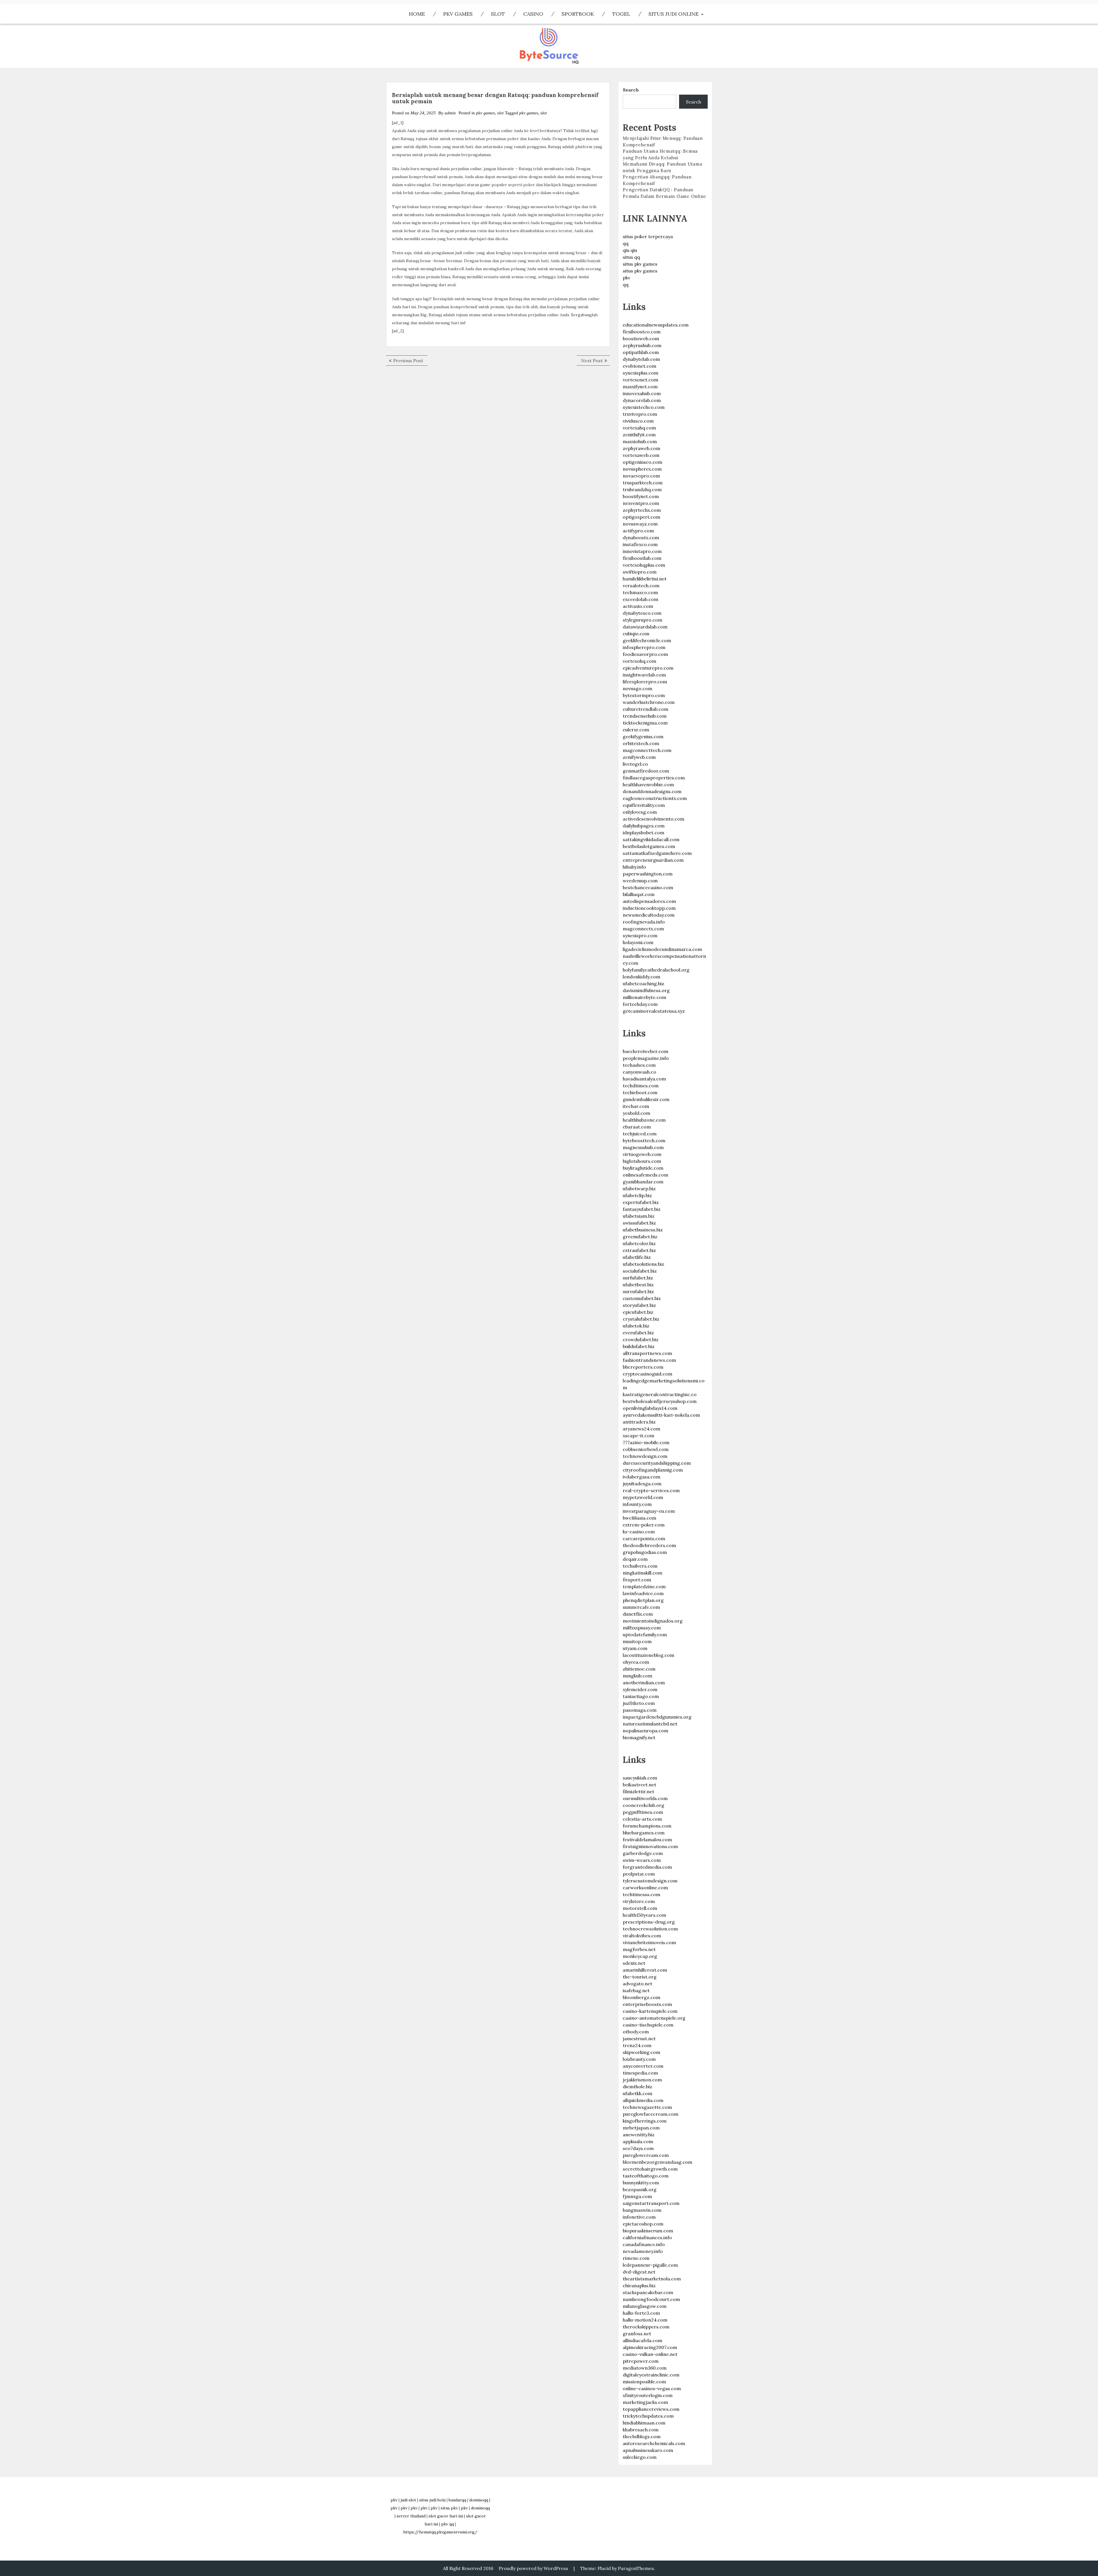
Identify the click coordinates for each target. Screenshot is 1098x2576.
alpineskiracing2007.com (650, 2347)
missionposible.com (644, 2382)
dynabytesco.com (642, 613)
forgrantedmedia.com (647, 1867)
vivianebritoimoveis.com (649, 1942)
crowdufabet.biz (641, 1339)
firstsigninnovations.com (650, 1846)
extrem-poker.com (644, 1525)
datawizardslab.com (645, 627)
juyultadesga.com (642, 1484)
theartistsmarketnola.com (652, 2279)
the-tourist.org (640, 1977)
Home (417, 14)
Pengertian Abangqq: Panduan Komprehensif (657, 180)
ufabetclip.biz (637, 1195)
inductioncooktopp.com (649, 908)
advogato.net (637, 1984)
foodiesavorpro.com (645, 654)
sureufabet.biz (638, 1291)
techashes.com (639, 1065)
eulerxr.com (636, 730)
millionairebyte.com (645, 997)
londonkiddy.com (642, 977)
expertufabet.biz (641, 1202)
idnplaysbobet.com (644, 833)
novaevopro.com (641, 476)
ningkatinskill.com (643, 1573)
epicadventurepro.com (648, 668)
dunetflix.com (638, 1614)
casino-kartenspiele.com (650, 2011)
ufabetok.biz (636, 1326)
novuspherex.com (642, 469)
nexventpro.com (641, 503)
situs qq (631, 257)
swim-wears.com (642, 1860)
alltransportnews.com (647, 1353)
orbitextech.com (641, 743)
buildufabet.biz (639, 1346)
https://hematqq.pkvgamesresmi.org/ (440, 2532)
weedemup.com (640, 881)
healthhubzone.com (644, 1120)
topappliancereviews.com (651, 2409)
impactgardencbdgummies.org (657, 1717)
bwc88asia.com (639, 1518)
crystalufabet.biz (641, 1319)
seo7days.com (638, 2148)
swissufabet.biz (639, 1223)
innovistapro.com (642, 551)
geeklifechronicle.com (647, 640)
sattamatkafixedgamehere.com (657, 853)
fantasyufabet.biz (642, 1209)
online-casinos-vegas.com (652, 2388)
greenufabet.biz (640, 1237)
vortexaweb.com (641, 455)
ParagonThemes (636, 2568)
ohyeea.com (636, 1662)
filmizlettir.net (638, 1791)
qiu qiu (630, 250)
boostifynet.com (641, 496)
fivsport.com (637, 1580)
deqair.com (635, 1559)
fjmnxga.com (637, 2196)
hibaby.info (634, 867)
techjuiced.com (640, 1134)
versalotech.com (641, 586)
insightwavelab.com (644, 675)
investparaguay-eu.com (649, 1511)
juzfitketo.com (639, 1703)
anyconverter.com (643, 2066)
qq (626, 243)
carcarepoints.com (644, 1538)
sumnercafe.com (641, 1607)
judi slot (408, 2500)
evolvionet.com (639, 366)
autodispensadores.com (649, 901)
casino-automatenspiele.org (654, 2018)
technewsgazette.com (647, 2107)
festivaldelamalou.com (647, 1840)
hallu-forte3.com (641, 2313)
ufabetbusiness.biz (643, 1230)
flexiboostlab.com (642, 558)
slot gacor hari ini (446, 2516)
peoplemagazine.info (646, 1058)
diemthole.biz (637, 2087)
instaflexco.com (640, 544)
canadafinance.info (644, 2244)
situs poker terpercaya (648, 236)
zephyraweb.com (642, 448)
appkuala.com (638, 2141)
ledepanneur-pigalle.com (650, 2265)
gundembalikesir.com (646, 1099)
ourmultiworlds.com (645, 1798)
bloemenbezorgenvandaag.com (658, 2162)
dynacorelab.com (642, 400)
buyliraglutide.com (643, 1168)
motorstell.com (640, 1908)
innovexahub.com (642, 393)
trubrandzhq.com (642, 489)
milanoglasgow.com (645, 2306)
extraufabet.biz (639, 1250)
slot (498, 14)
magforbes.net (639, 1949)
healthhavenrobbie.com (648, 785)
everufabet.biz (638, 1333)
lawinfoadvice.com (643, 1593)
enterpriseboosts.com (647, 2004)
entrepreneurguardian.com (653, 860)
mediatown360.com (645, 2368)
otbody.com (636, 2032)
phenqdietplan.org (643, 1600)
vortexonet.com (640, 380)
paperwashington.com (648, 874)
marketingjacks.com (645, 2402)
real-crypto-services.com (651, 1490)
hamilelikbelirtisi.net (645, 579)
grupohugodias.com (645, 1552)
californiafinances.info (647, 2237)
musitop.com (637, 1641)
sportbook (578, 14)
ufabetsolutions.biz (644, 1264)
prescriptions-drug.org (649, 1922)
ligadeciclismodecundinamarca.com (662, 949)
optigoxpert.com (642, 517)
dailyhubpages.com (644, 826)
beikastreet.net (639, 1785)
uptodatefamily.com (645, 1635)
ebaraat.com (637, 1127)
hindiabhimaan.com (644, 2423)
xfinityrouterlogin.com (648, 2395)
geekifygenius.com (643, 736)
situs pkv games (640, 264)
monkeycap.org (640, 1956)
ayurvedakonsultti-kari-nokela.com (661, 1415)
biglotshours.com (642, 1161)
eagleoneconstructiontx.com (655, 798)
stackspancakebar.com (648, 2292)
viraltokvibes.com (642, 1936)
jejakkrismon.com (642, 2080)
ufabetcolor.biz (639, 1243)
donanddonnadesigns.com (652, 791)
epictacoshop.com (643, 2224)
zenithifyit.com (639, 435)
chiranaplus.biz (639, 2286)
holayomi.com (638, 942)
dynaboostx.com (641, 538)
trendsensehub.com (645, 716)
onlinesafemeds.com (646, 1175)
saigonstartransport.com (651, 2203)
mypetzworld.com (643, 1497)
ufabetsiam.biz (639, 1216)
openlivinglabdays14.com (650, 1408)
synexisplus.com (640, 373)
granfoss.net (637, 2334)
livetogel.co (635, 764)
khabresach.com (641, 2430)
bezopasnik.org (640, 2189)
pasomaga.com (640, 1710)
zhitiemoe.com (639, 1669)
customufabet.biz (642, 1298)
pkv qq (447, 2524)
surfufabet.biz (638, 1278)
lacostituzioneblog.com (649, 1655)
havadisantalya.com (644, 1079)
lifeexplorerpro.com (645, 682)
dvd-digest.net (639, 2272)
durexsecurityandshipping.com (657, 1463)
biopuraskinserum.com (648, 2231)
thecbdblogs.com (642, 2436)
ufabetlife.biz (637, 1257)
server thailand (411, 2516)
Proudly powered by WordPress (533, 2568)
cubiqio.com (636, 634)
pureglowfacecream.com (651, 2114)
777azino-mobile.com (646, 1442)
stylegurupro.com (643, 620)
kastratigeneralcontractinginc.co (660, 1394)
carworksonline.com (645, 1888)
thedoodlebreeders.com (649, 1545)
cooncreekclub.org (644, 1805)
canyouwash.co (639, 1072)
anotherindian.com (644, 1683)
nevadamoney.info (643, 2251)
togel (621, 14)
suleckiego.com (640, 2457)
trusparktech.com (643, 483)
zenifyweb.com (639, 757)
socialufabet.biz (640, 1271)
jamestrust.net (639, 2038)
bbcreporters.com (643, 1367)
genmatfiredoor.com (646, 771)
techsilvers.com (640, 1566)
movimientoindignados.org (653, 1621)
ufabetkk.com (637, 2093)
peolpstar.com (639, 1874)
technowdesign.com (645, 1456)
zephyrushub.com (642, 345)
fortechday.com (640, 1004)
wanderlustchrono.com (649, 702)
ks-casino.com (639, 1532)
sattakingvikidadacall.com (651, 839)
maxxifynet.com (640, 387)
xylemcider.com (640, 1689)
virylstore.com (639, 1901)
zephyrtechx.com (642, 510)
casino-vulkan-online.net (650, 2354)
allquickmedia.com (643, 2100)
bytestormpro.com (644, 695)
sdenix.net (634, 1963)
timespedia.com (640, 2073)
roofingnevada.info (644, 922)
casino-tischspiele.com (648, 2025)
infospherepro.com (644, 647)
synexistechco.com (644, 407)
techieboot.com (640, 1092)
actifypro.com (638, 531)
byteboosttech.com (644, 1140)
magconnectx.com (643, 929)
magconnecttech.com (647, 750)
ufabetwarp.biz (639, 1189)
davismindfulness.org (646, 990)
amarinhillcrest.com (645, 1970)
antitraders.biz (639, 1422)
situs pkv (449, 2508)
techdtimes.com (641, 1086)
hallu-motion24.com (645, 2320)
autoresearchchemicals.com (654, 2443)
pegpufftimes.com (643, 1812)
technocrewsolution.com (650, 1929)
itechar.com (636, 1106)
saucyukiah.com (640, 1778)
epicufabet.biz (638, 1312)
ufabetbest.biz (638, 1285)
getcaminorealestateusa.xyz (654, 1011)
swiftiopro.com (640, 572)
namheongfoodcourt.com (651, 2299)
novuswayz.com (640, 524)
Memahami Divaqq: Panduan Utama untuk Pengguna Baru (663, 167)
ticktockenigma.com (645, 723)
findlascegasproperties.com (654, 778)
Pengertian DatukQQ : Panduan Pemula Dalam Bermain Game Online (665, 193)
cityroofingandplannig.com (653, 1470)
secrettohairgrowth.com (650, 2169)
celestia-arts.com (642, 1819)
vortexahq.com (639, 428)
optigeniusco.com (643, 462)
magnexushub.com (643, 1147)
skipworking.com (642, 2052)
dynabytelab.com (641, 359)
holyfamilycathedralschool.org (656, 970)
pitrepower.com (641, 2361)
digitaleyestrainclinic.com (651, 2375)
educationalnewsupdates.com (656, 325)
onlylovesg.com (640, 812)
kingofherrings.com (645, 2121)
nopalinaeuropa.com (646, 1731)
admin (450, 113)
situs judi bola (432, 2500)
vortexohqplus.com (644, 565)
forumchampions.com (647, 1826)
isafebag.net (636, 1990)
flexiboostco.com (642, 332)
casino (533, 14)
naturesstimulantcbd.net (650, 1724)
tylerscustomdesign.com (650, 1881)
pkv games (458, 14)
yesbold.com (636, 1113)
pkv (626, 278)
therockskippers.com (646, 2327)
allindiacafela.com (643, 2340)
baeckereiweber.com (646, 1051)
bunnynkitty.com (641, 2183)
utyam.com (635, 1648)
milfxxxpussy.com (642, 1628)
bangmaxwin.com (642, 2210)
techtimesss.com (642, 1894)
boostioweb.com (641, 339)
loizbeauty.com (639, 2059)
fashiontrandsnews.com (649, 1360)
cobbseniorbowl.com (646, 1449)
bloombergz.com (642, 1997)
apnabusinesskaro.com (648, 2450)
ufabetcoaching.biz (644, 984)
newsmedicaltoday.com (649, 915)
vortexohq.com (639, 661)
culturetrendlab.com (646, 709)
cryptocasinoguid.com (648, 1374)
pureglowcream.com (646, 2155)
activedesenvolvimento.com (654, 819)
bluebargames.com (644, 1833)
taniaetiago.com (641, 1696)
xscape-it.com (638, 1436)
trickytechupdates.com (648, 2416)
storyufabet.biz (639, 1305)
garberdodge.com (643, 1853)
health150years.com (645, 1915)
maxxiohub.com (640, 441)
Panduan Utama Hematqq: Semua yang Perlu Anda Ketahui (660, 154)
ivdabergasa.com (642, 1477)
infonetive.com (639, 2217)
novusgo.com (637, 688)
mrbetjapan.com (641, 2128)
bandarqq (457, 2500)
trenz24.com (637, 2045)
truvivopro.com (640, 414)
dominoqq (479, 2500)
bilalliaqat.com (639, 894)
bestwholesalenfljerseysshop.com (660, 1401)
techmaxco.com (640, 592)
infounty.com (637, 1504)
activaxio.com (638, 606)
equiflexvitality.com (644, 805)
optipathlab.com (641, 352)
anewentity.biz (639, 2135)
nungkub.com (637, 1676)
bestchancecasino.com (648, 887)
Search (631, 90)
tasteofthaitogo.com (646, 2176)
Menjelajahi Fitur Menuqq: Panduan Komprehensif (663, 142)
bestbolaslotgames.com (649, 846)
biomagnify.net (639, 1737)
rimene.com (636, 2258)
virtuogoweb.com (642, 1154)
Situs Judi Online (674, 14)
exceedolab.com (640, 599)
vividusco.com (638, 421)
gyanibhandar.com (643, 1182)
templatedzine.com (644, 1586)
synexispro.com (640, 935)
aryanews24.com (642, 1429)
